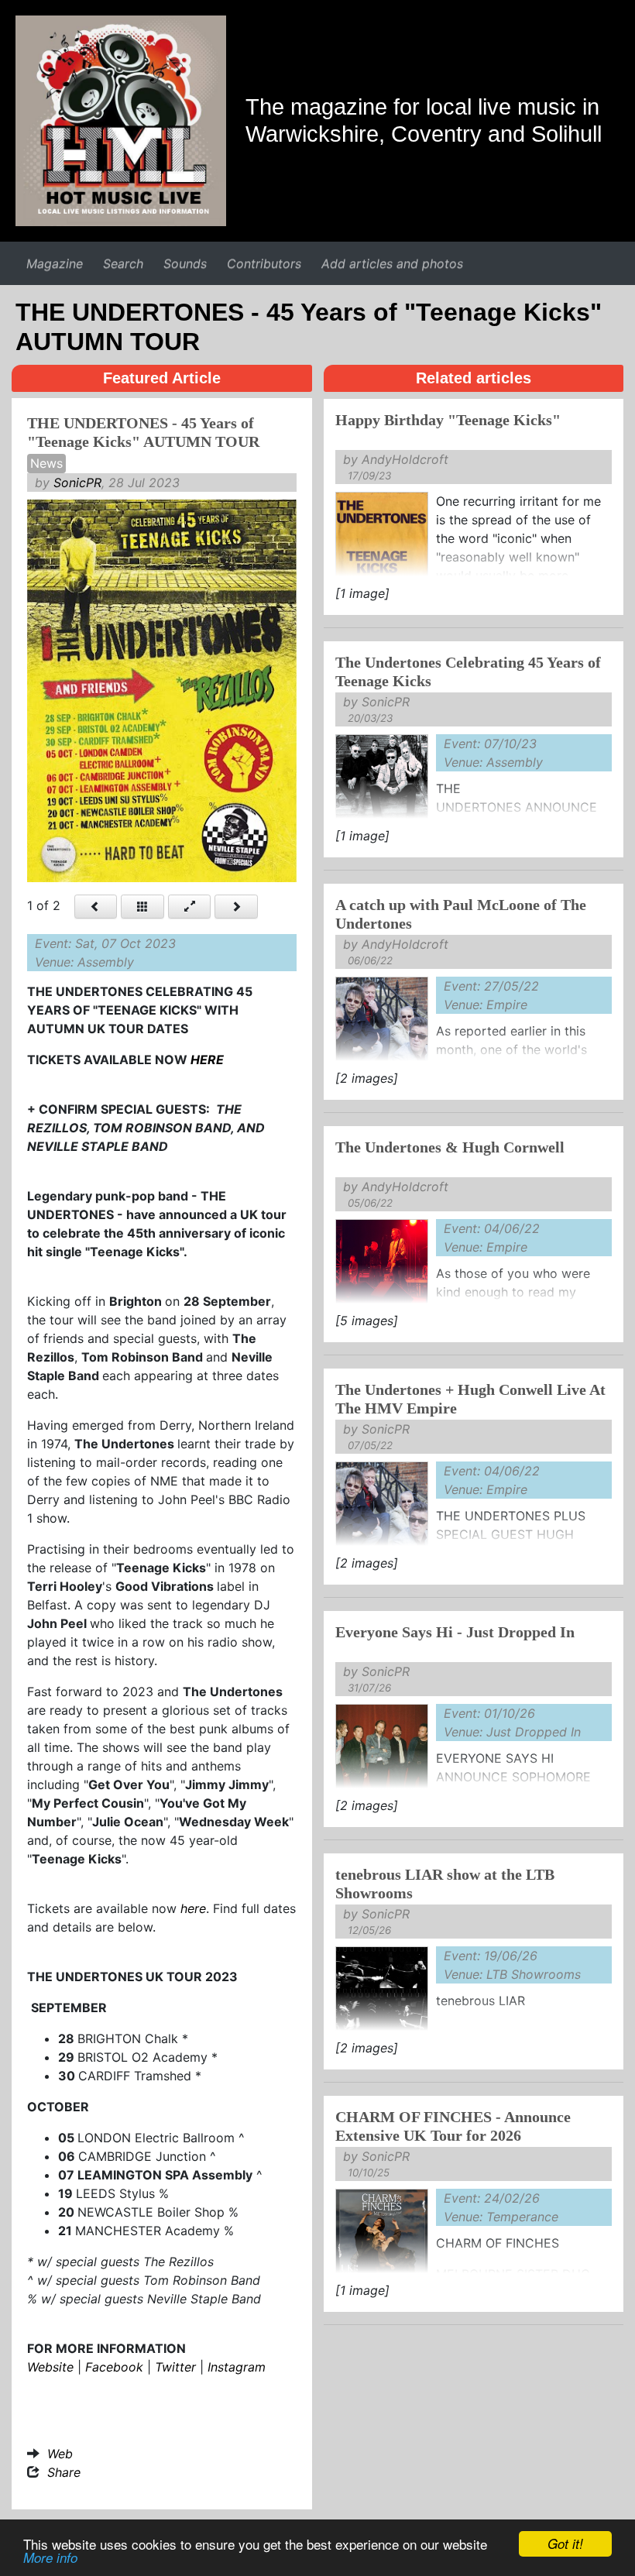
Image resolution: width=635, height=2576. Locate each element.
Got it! (565, 2543)
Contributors (264, 263)
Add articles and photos (392, 263)
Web (60, 2454)
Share (64, 2472)
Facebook (114, 2367)
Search (123, 263)
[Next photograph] (236, 907)
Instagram (237, 2367)
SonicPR (77, 483)
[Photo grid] (142, 907)
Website (50, 2367)
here (193, 1908)
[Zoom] (190, 907)
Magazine (55, 263)
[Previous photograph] (96, 907)
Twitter (175, 2367)
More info (50, 2557)
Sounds (185, 263)
